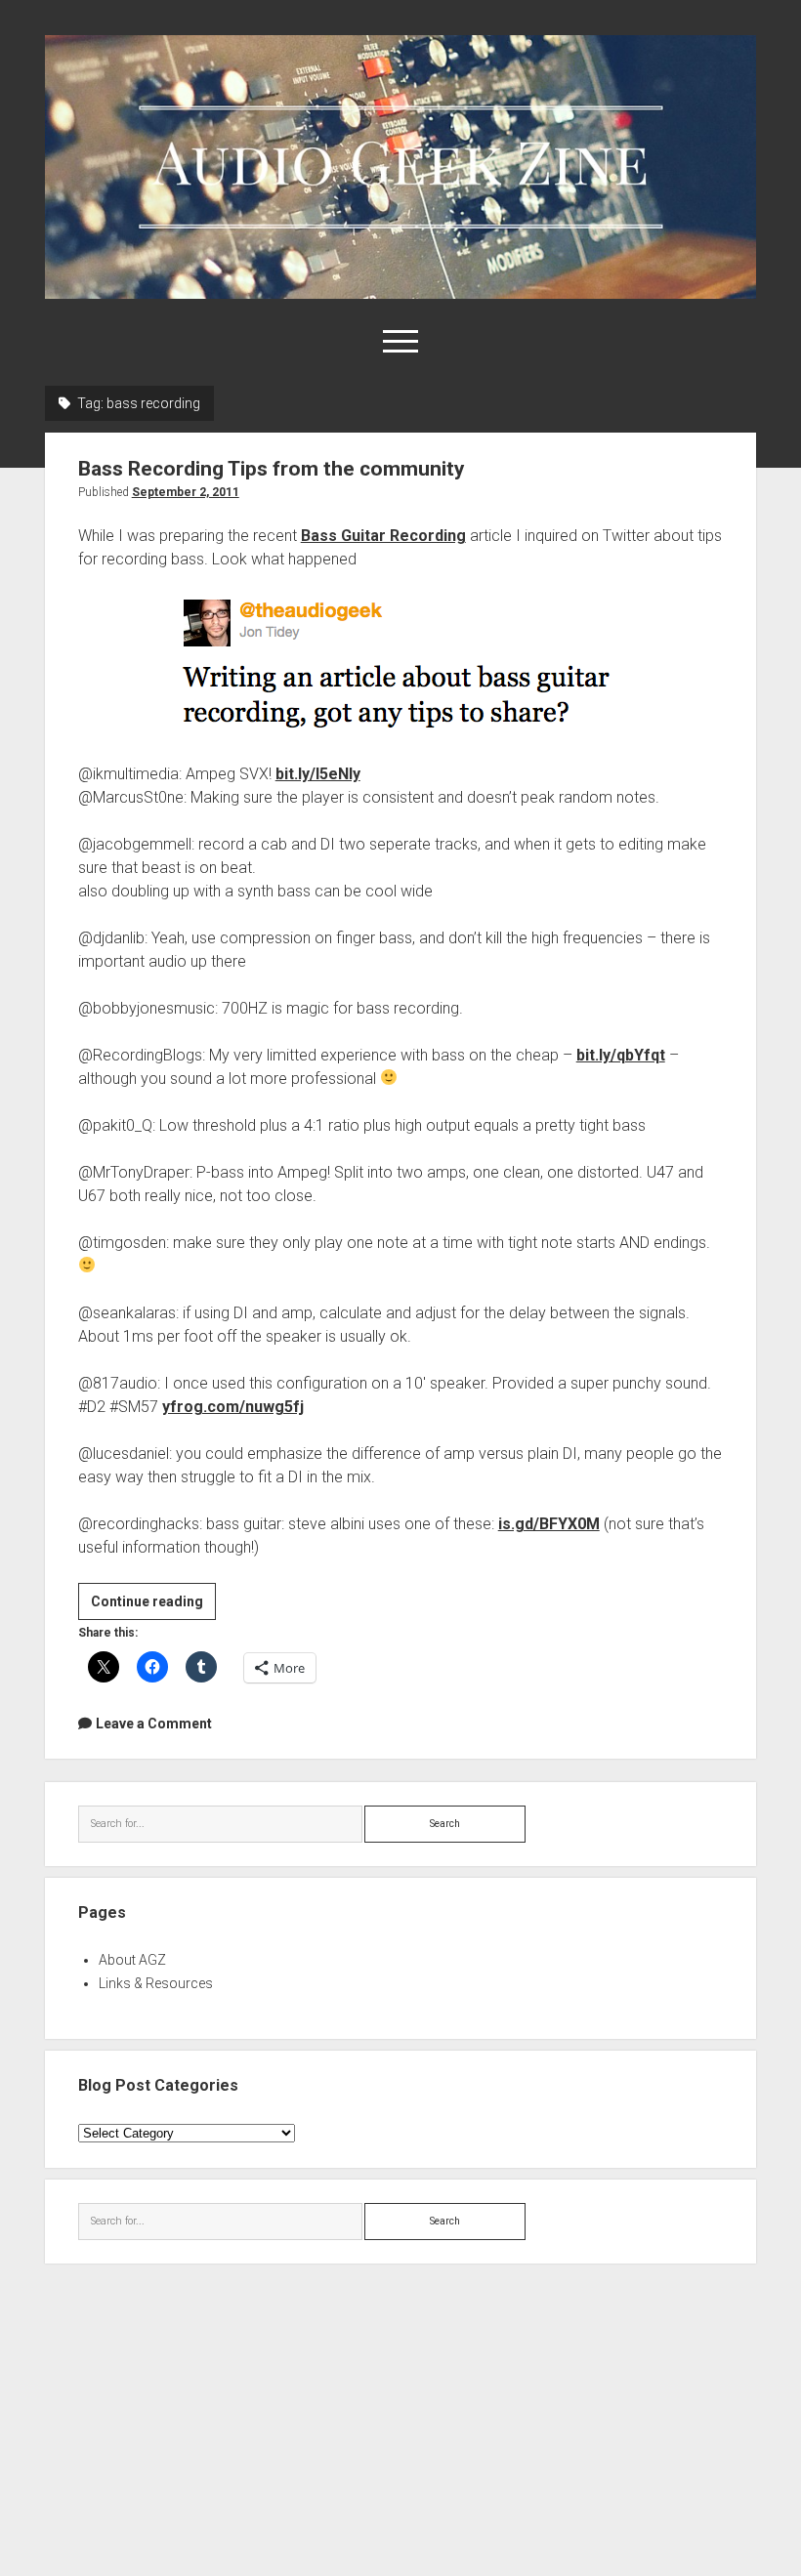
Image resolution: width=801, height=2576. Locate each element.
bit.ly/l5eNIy (318, 774)
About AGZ (132, 1960)
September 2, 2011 (186, 492)
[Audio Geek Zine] (401, 292)
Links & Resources (156, 1983)
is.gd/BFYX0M (549, 1524)
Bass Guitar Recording (383, 536)
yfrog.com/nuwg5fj (233, 1407)
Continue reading (153, 1606)
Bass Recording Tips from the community (272, 469)
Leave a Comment (154, 1724)
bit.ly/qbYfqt (621, 1055)
